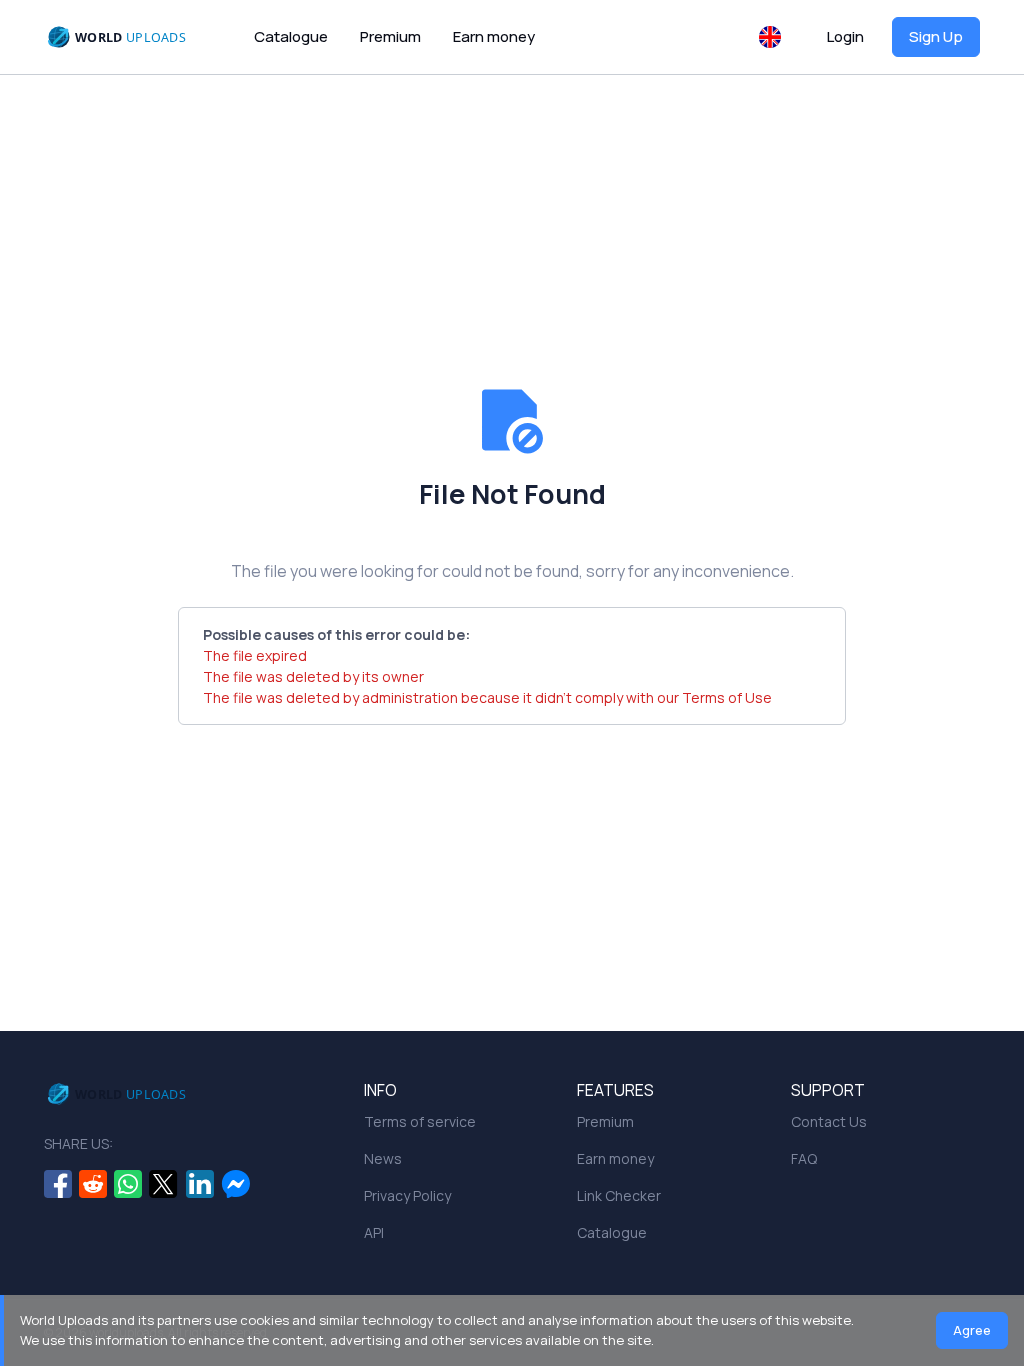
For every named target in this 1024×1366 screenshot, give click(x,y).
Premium (390, 36)
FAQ (804, 1158)
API (374, 1232)
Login (845, 36)
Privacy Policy (407, 1195)
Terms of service (420, 1121)
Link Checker (619, 1195)
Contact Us (829, 1121)
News (383, 1158)
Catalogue (291, 36)
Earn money (494, 36)
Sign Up (936, 36)
